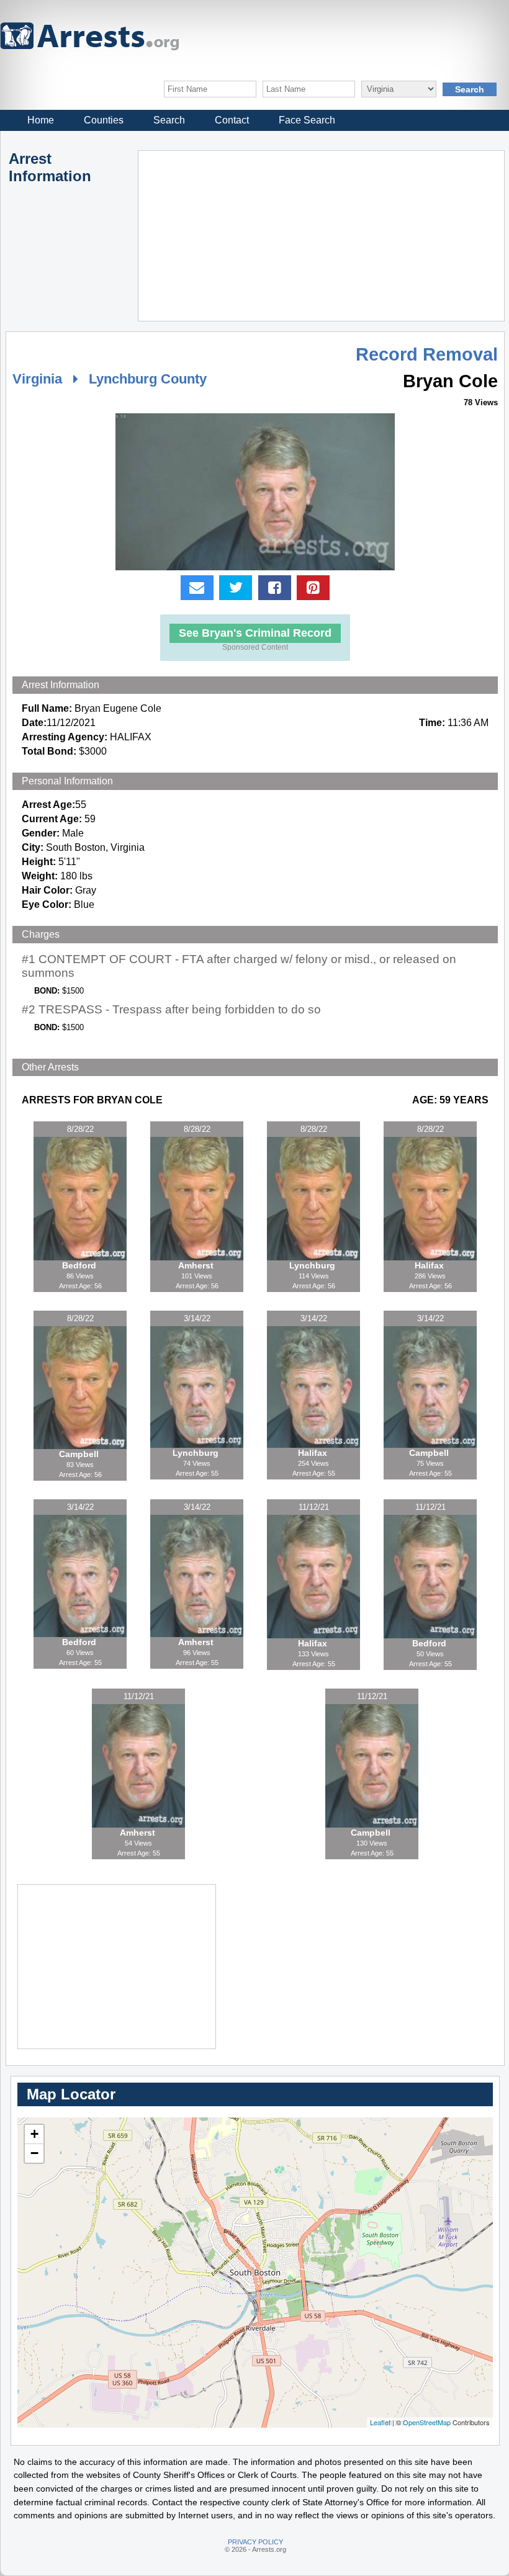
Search (169, 120)
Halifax (430, 1265)
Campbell (80, 1454)
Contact (232, 120)
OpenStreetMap (427, 2422)
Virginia (37, 379)
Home (41, 120)
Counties (104, 120)
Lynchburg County (148, 379)
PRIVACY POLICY (255, 2542)
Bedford (80, 1265)
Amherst (197, 1265)
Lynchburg (313, 1265)
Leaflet (380, 2422)
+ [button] (34, 2134)
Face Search (307, 120)
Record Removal (427, 354)
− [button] (34, 2153)
